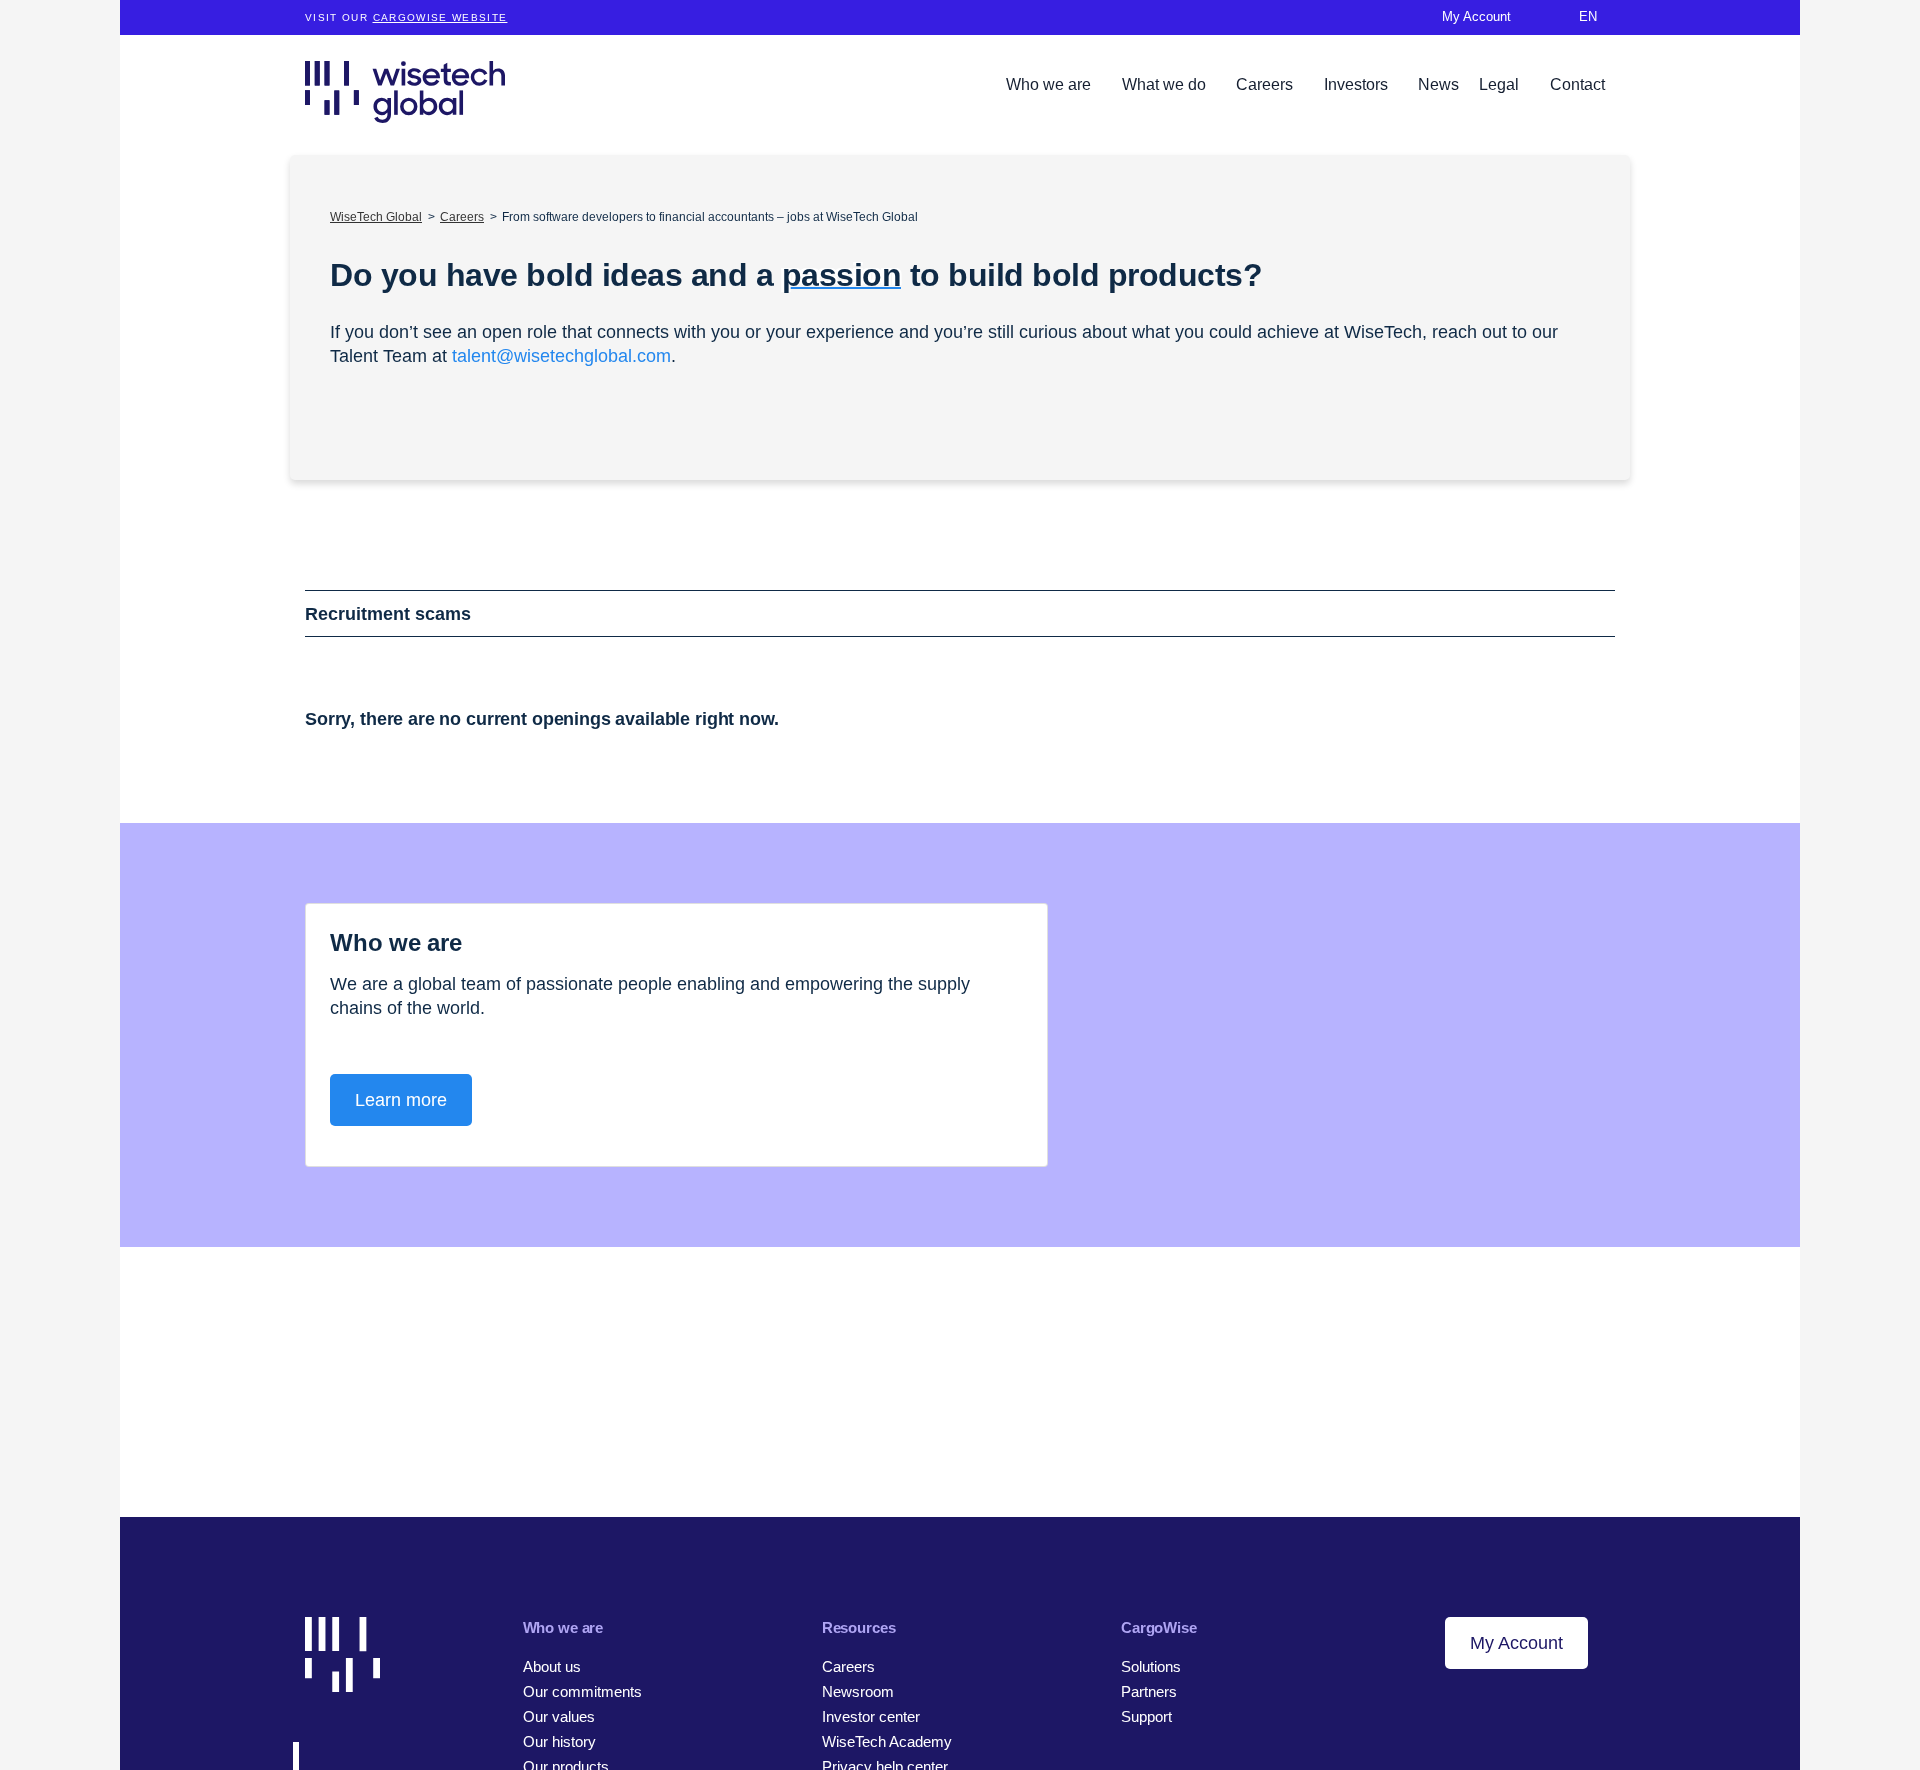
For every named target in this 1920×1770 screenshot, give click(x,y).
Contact (1577, 84)
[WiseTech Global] (405, 91)
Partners (1149, 1691)
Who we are (1050, 84)
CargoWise (1159, 1627)
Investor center (871, 1716)
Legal (1501, 84)
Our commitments (582, 1691)
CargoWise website (440, 17)
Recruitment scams (388, 614)
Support (1146, 1716)
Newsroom (858, 1691)
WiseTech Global (376, 217)
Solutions (1151, 1666)
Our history (559, 1741)
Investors (1358, 84)
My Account (1516, 1643)
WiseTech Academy (887, 1741)
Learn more (401, 1100)
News (1438, 84)
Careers (1266, 84)
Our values (559, 1716)
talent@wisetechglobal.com (561, 356)
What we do (1166, 84)
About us (552, 1666)
